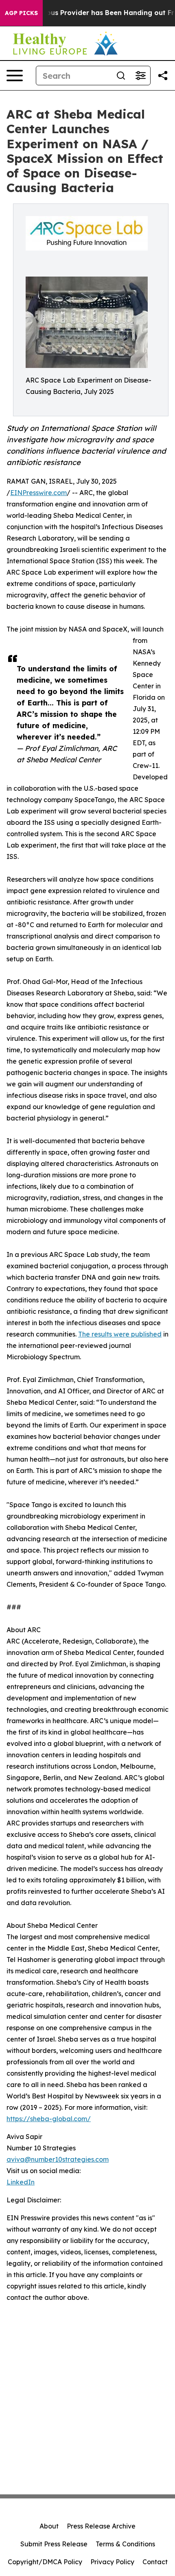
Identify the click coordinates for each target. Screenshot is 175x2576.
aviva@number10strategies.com (58, 2159)
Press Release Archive (101, 2526)
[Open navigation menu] (15, 76)
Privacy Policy (112, 2562)
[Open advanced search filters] (140, 76)
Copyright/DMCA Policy (45, 2562)
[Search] (121, 76)
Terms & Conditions (125, 2544)
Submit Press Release (54, 2544)
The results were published (120, 1334)
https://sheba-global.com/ (49, 2119)
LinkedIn (21, 2182)
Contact (155, 2562)
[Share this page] (163, 76)
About (49, 2526)
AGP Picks (21, 13)
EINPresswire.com (38, 493)
